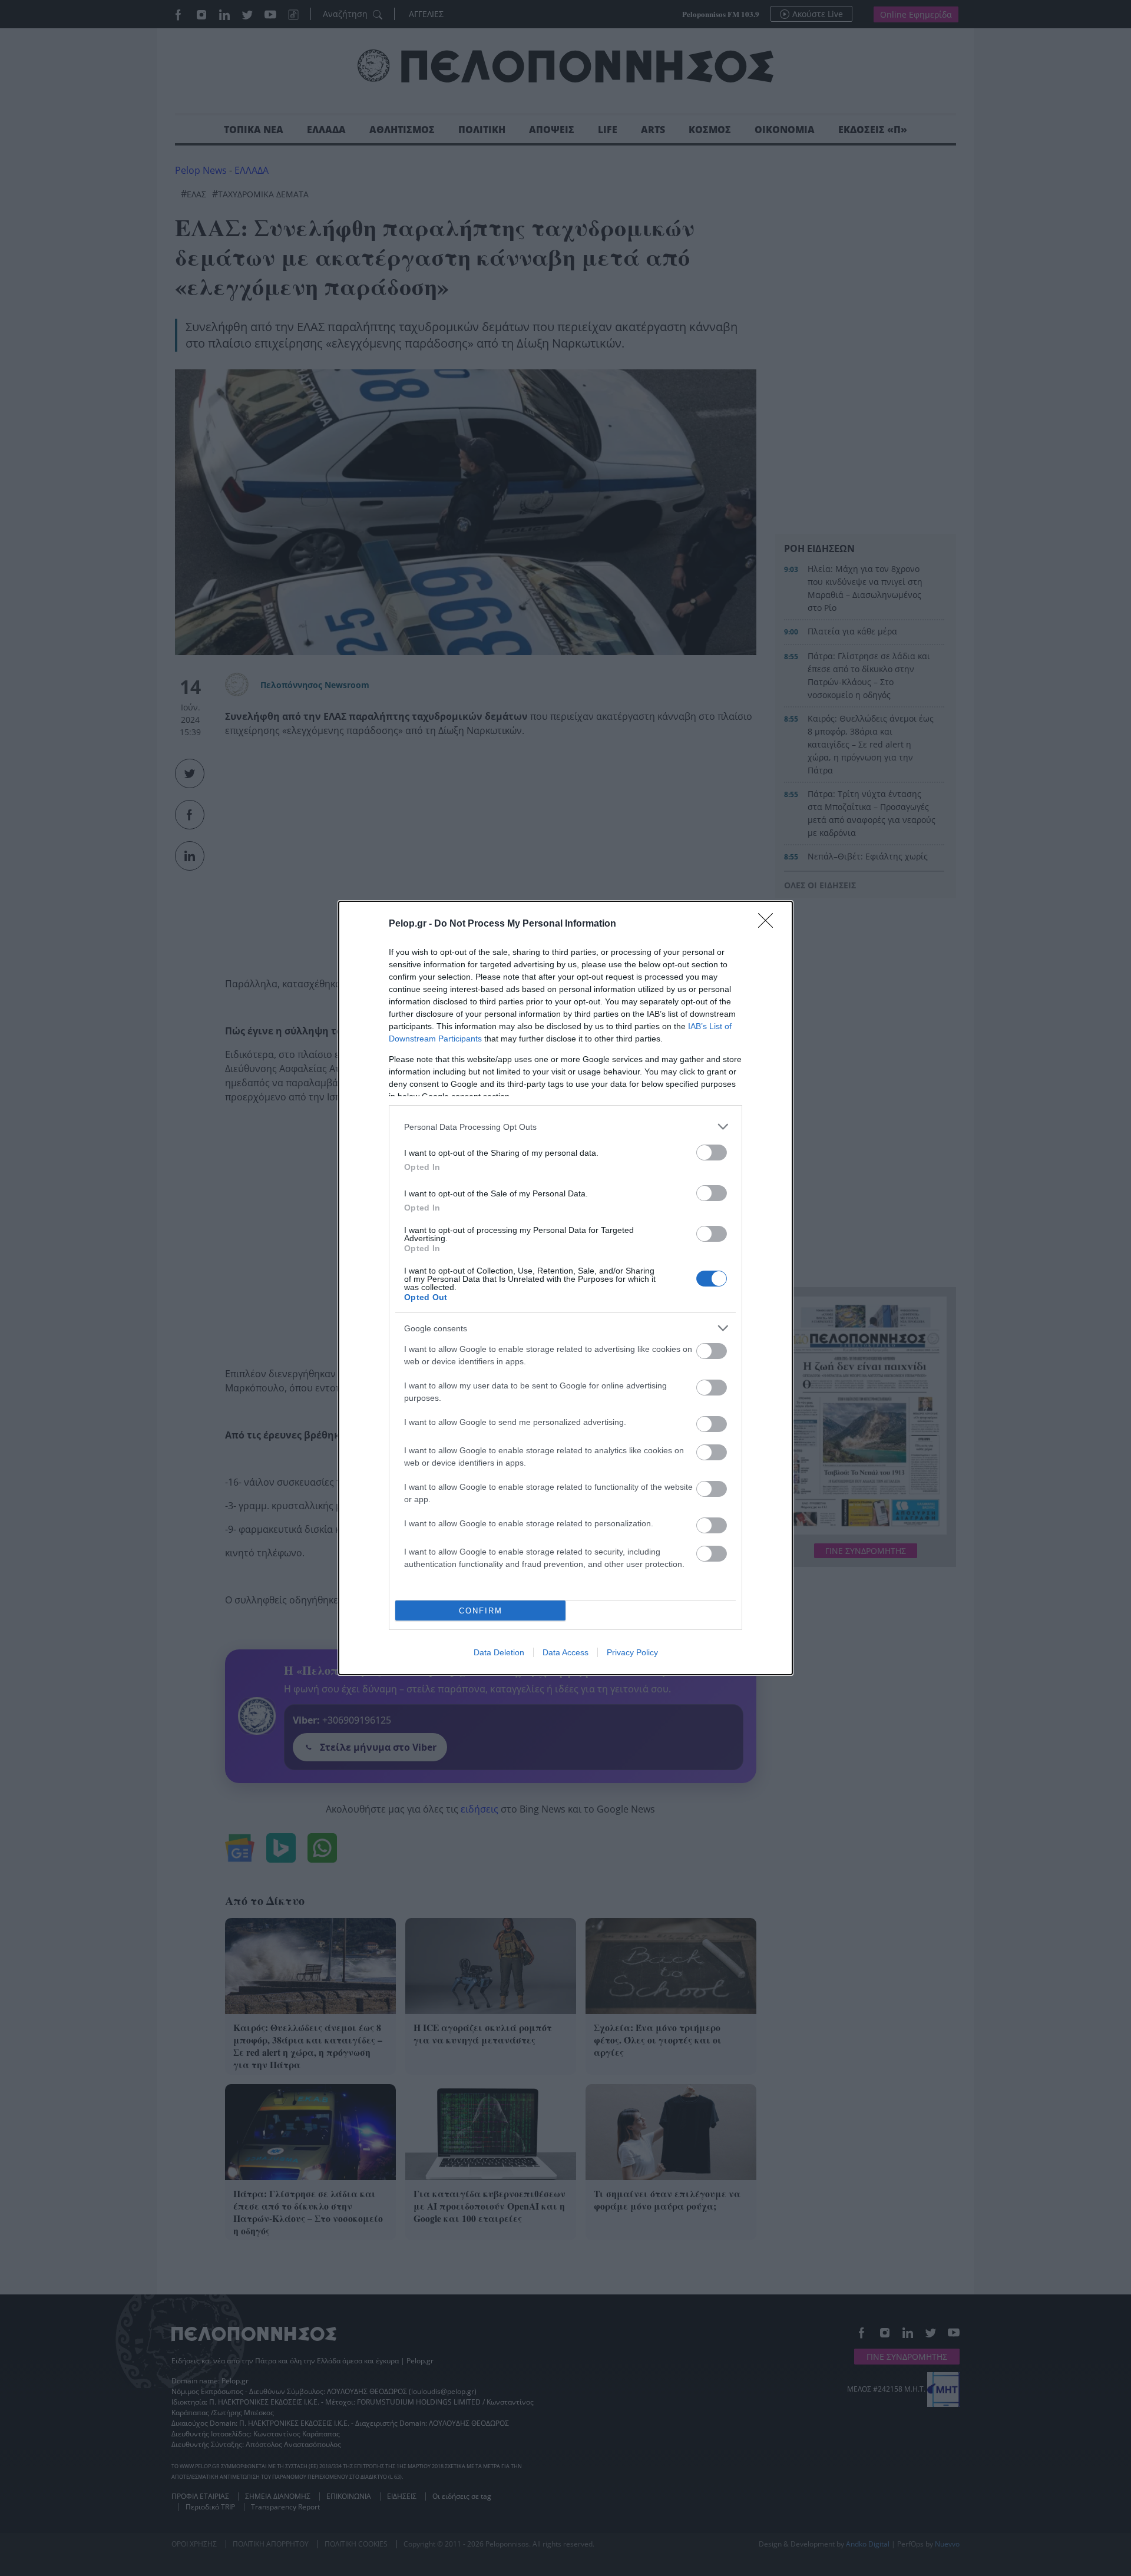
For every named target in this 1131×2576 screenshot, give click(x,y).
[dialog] (565, 1288)
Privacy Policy (632, 1652)
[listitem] (565, 1127)
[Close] (769, 924)
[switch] (712, 1153)
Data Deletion (499, 1652)
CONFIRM (481, 1611)
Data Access (565, 1652)
